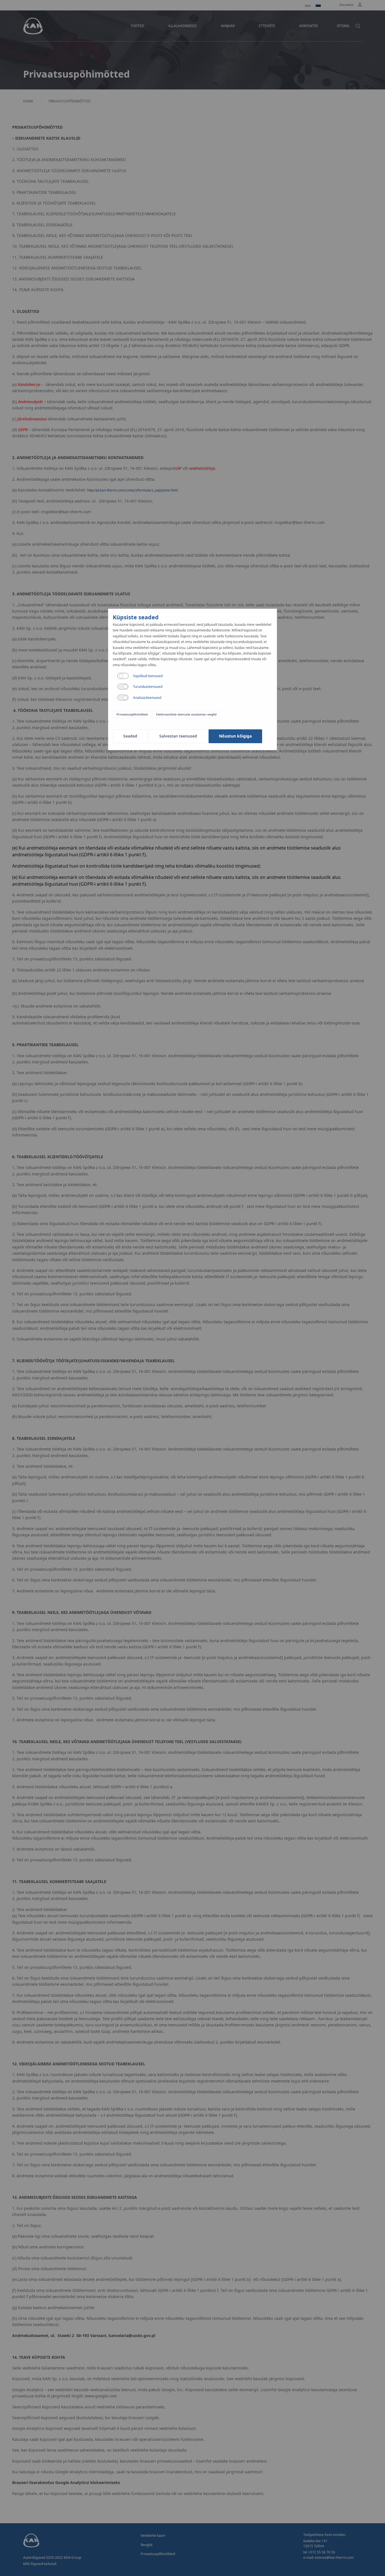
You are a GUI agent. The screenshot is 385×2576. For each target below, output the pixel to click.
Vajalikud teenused (148, 676)
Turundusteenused (148, 687)
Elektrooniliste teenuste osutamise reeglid (186, 714)
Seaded (130, 736)
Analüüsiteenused (147, 698)
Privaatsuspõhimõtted (132, 714)
